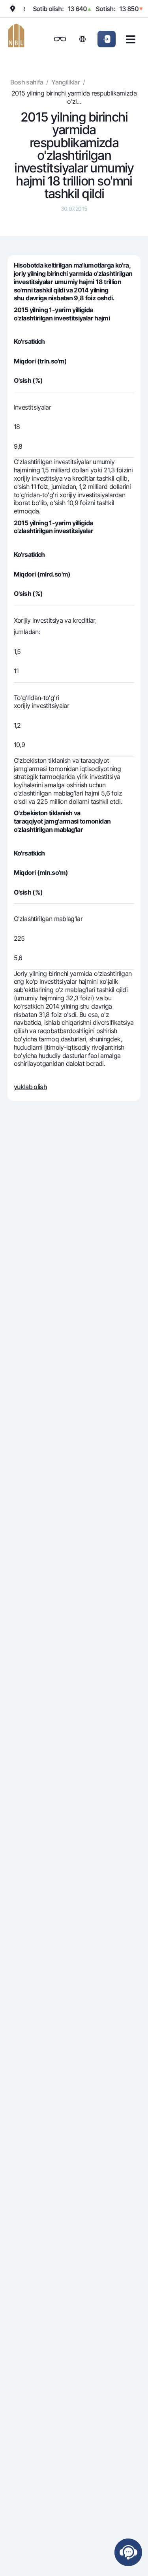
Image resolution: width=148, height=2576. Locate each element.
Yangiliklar (66, 82)
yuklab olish (30, 1087)
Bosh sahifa (27, 82)
